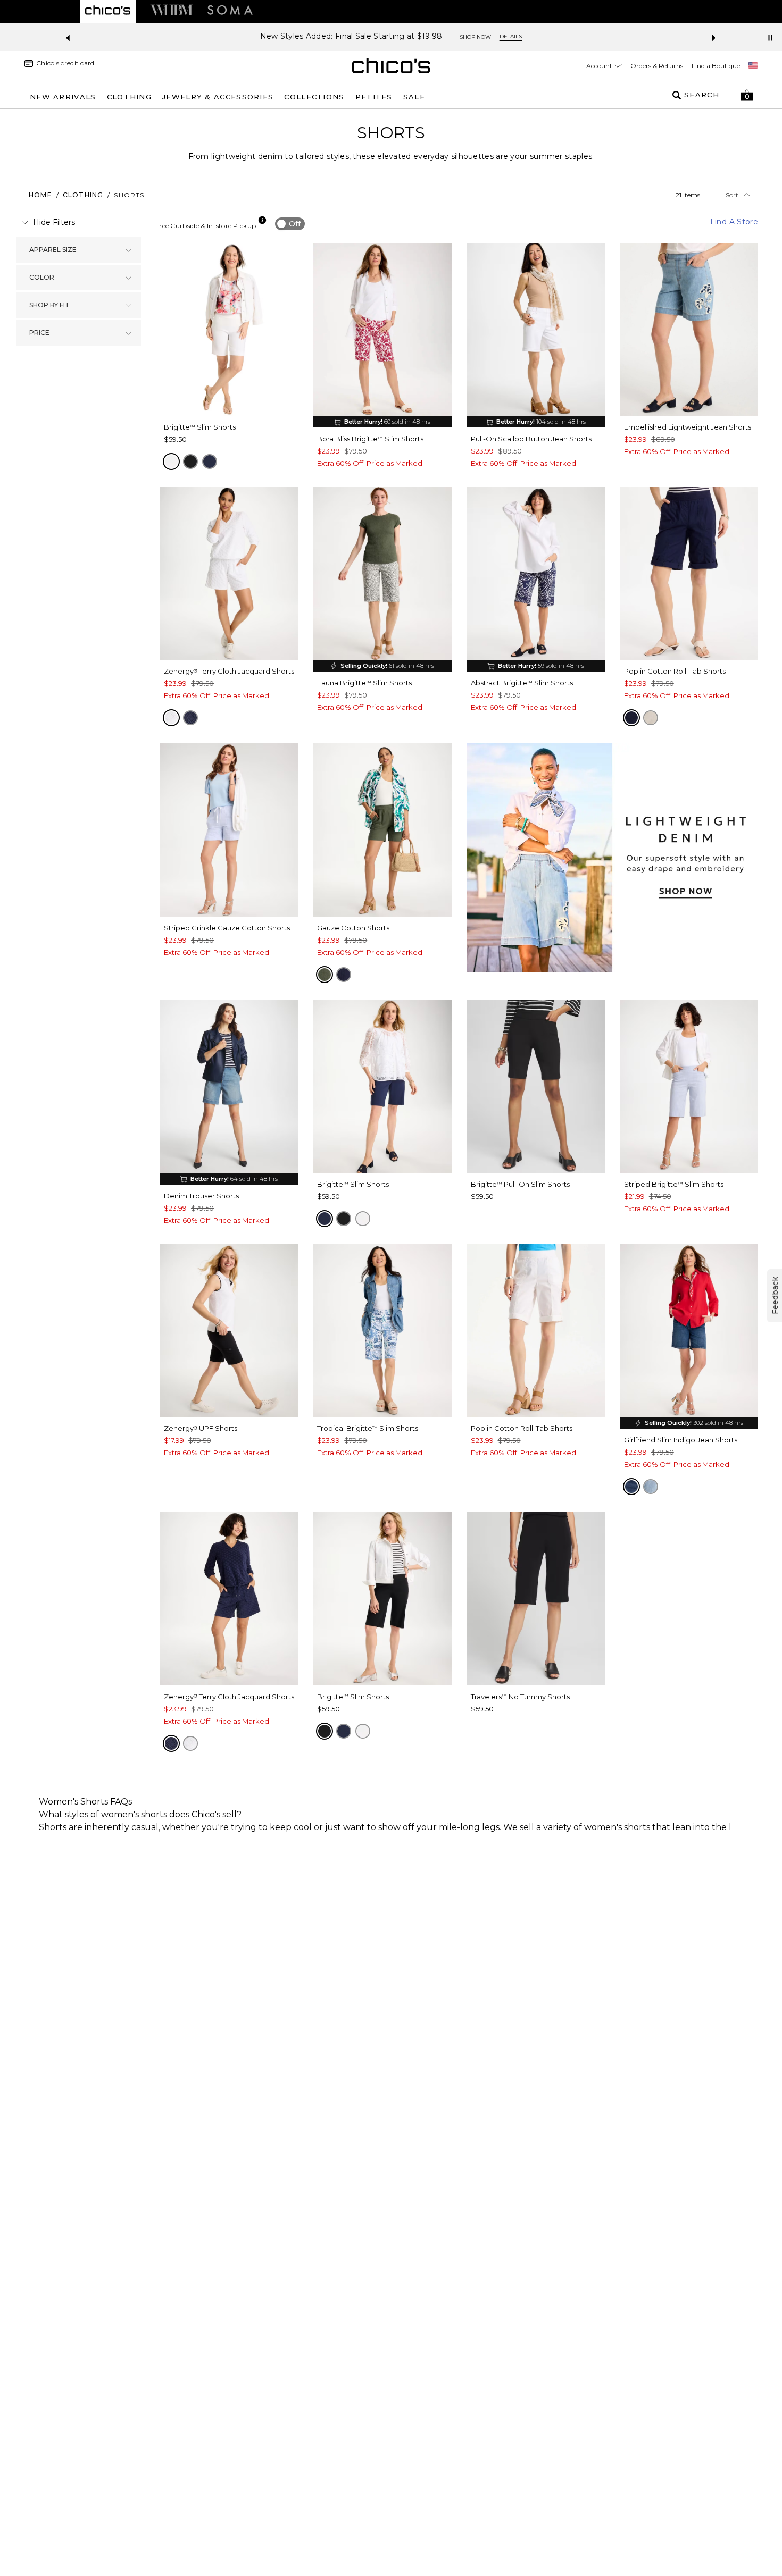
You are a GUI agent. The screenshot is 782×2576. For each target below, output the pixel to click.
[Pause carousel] (770, 38)
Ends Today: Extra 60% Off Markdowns (351, 36)
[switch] (290, 224)
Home (40, 195)
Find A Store (734, 222)
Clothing (83, 195)
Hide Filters (54, 222)
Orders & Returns (657, 66)
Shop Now (458, 37)
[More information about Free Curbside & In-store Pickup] (262, 220)
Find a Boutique (716, 66)
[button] (747, 95)
